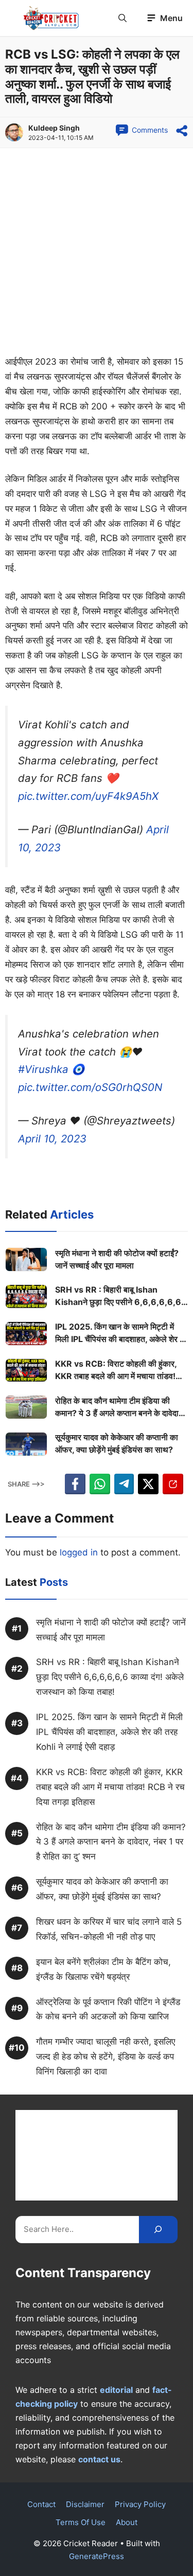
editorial (116, 2390)
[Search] (158, 2230)
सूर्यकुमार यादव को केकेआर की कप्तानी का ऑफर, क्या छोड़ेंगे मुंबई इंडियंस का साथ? (117, 1443)
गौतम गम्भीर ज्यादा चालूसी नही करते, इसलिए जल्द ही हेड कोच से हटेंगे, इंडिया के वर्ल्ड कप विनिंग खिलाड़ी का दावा (106, 2056)
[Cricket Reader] (51, 18)
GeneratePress (97, 2556)
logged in (79, 1552)
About (127, 2522)
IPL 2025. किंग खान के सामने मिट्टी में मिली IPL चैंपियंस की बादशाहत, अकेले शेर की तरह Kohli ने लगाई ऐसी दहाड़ (121, 1333)
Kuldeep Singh (54, 128)
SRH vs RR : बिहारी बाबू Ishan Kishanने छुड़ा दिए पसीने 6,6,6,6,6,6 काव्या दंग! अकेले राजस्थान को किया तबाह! (118, 1296)
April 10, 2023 (52, 1139)
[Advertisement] (97, 254)
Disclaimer (85, 2504)
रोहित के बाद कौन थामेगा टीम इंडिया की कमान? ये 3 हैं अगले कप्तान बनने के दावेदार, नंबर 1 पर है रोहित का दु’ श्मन (120, 1407)
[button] (122, 18)
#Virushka (43, 1069)
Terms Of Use (81, 2522)
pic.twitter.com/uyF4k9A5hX (88, 796)
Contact (41, 2504)
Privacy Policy (140, 2504)
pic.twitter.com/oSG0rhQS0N (90, 1087)
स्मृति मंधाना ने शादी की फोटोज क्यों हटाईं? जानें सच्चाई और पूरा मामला (117, 1259)
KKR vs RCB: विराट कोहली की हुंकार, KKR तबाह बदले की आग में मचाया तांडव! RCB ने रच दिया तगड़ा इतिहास (116, 1370)
